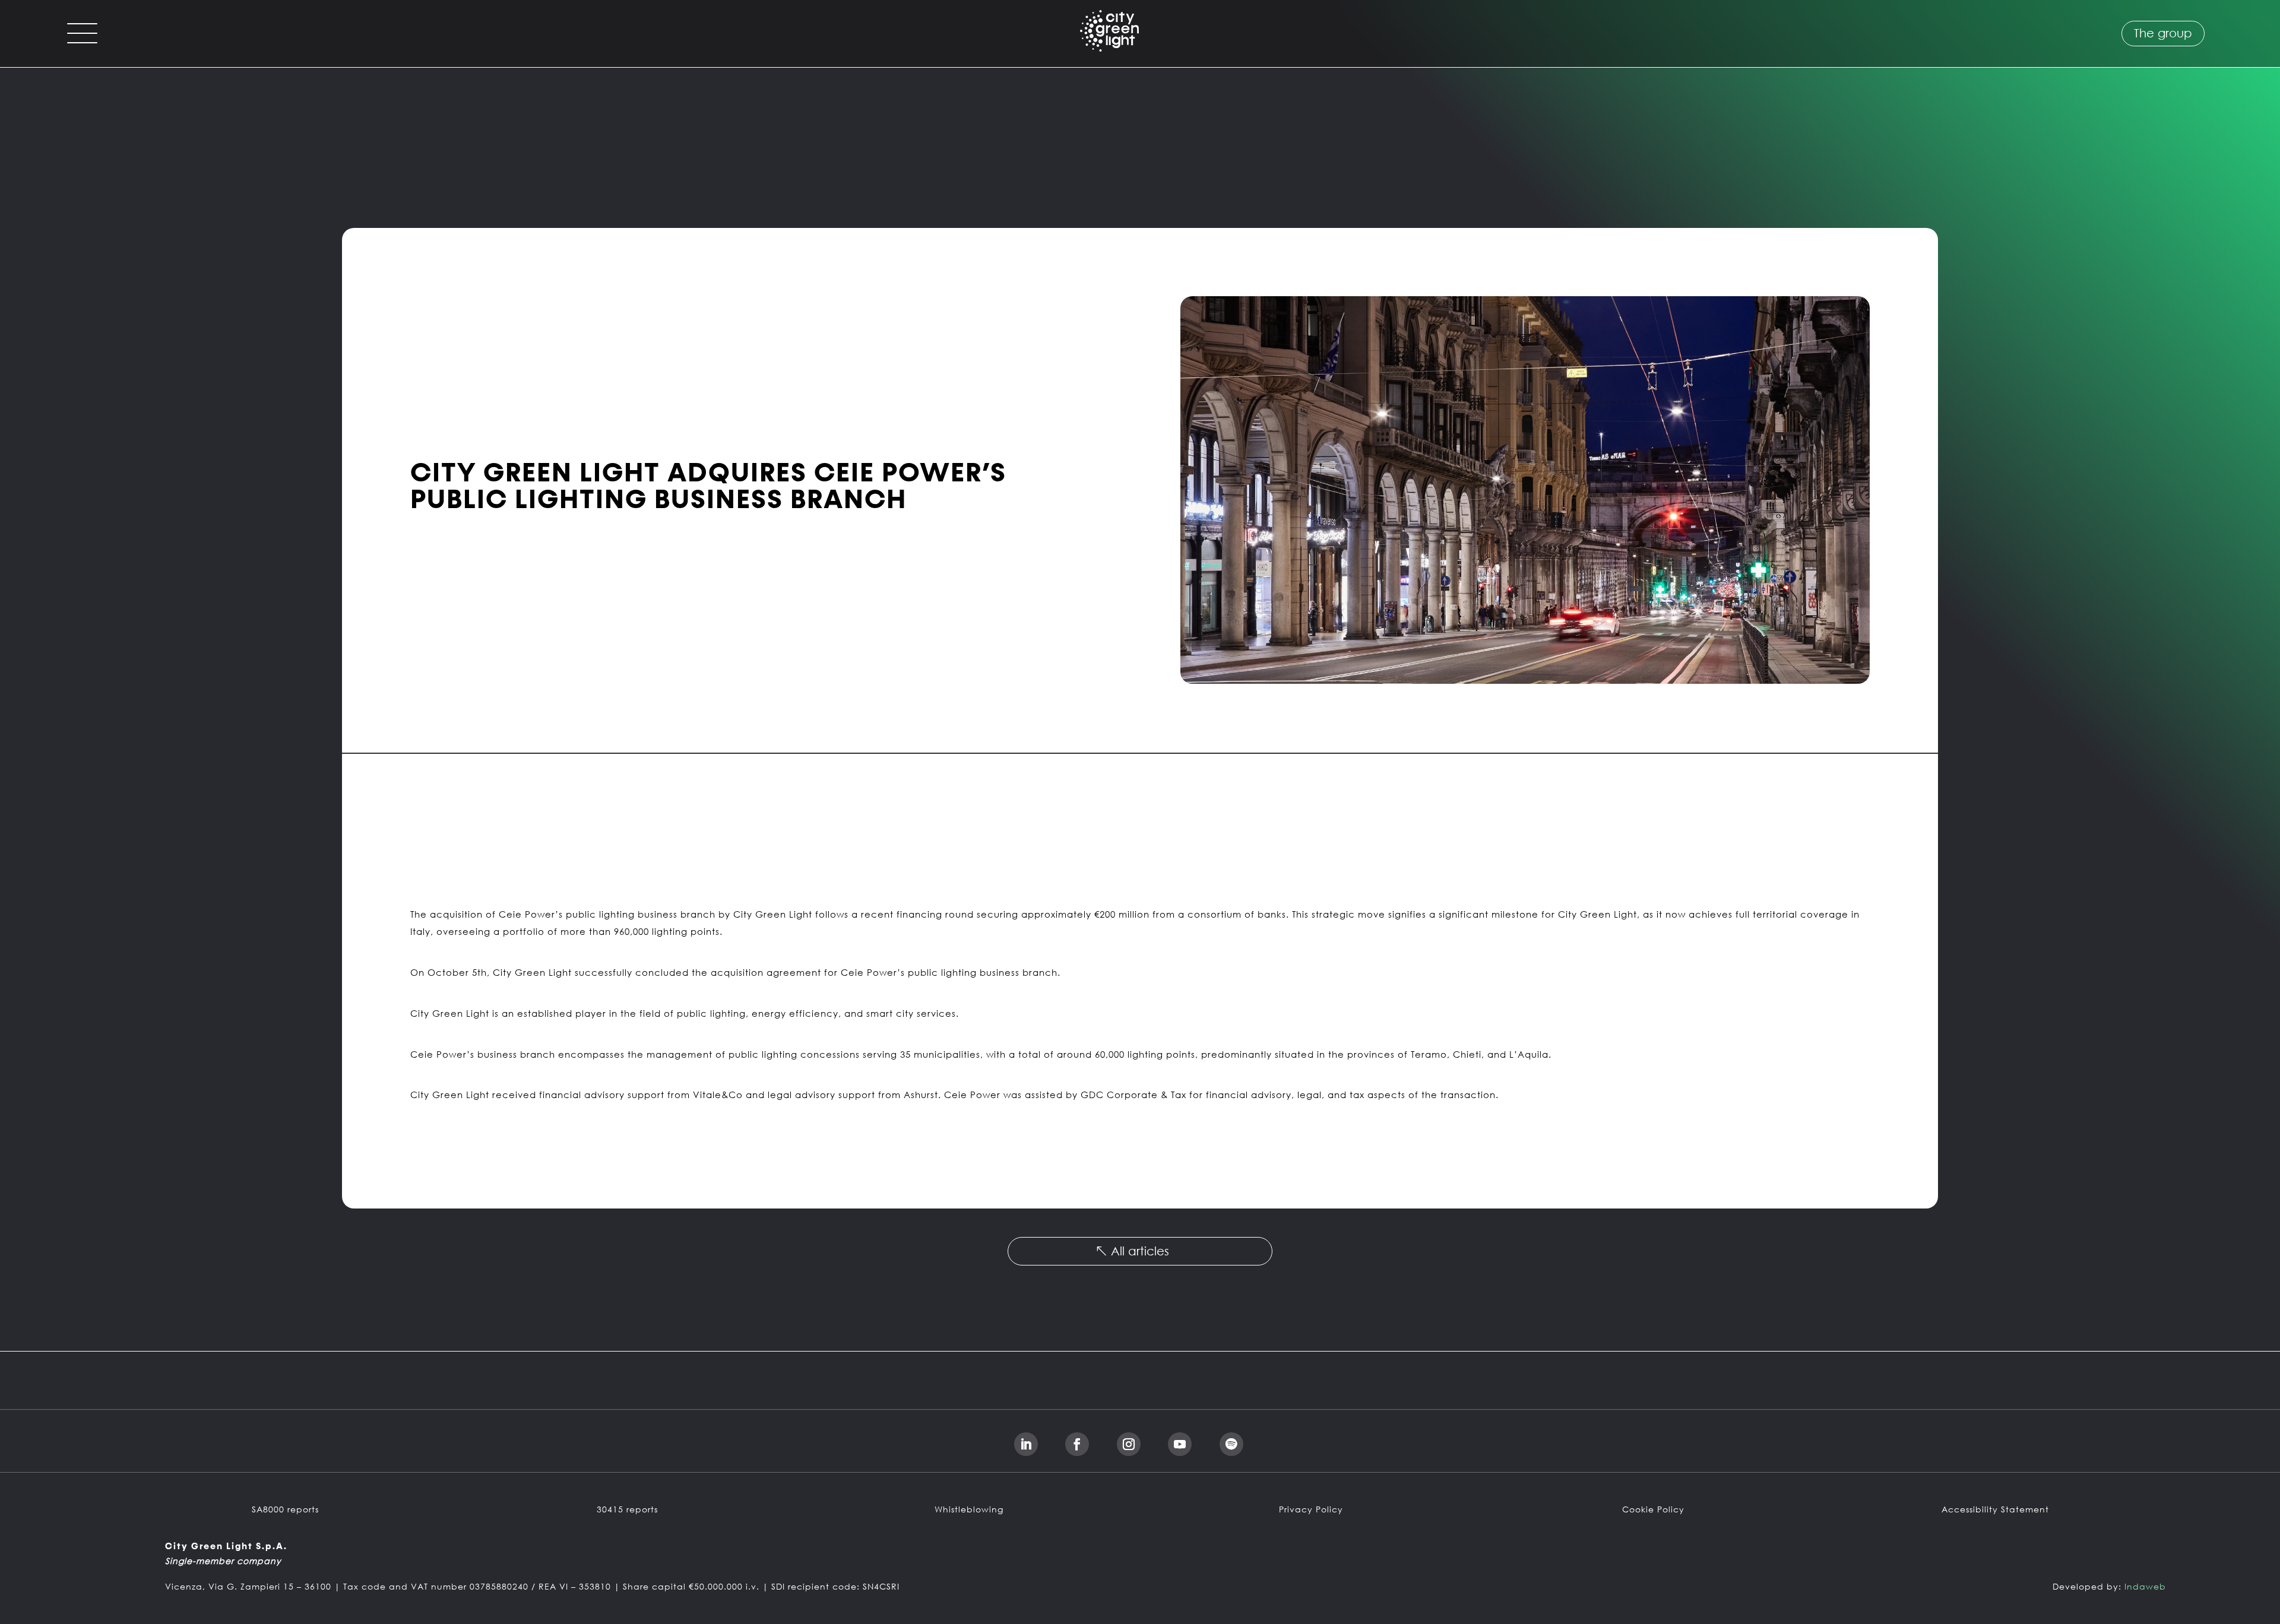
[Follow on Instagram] (1129, 1444)
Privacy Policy (1311, 1509)
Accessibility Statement (1995, 1509)
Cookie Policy (1653, 1509)
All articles (1140, 1251)
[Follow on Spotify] (1231, 1444)
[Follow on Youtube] (1180, 1444)
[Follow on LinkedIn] (1026, 1444)
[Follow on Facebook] (1077, 1444)
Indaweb (2145, 1586)
